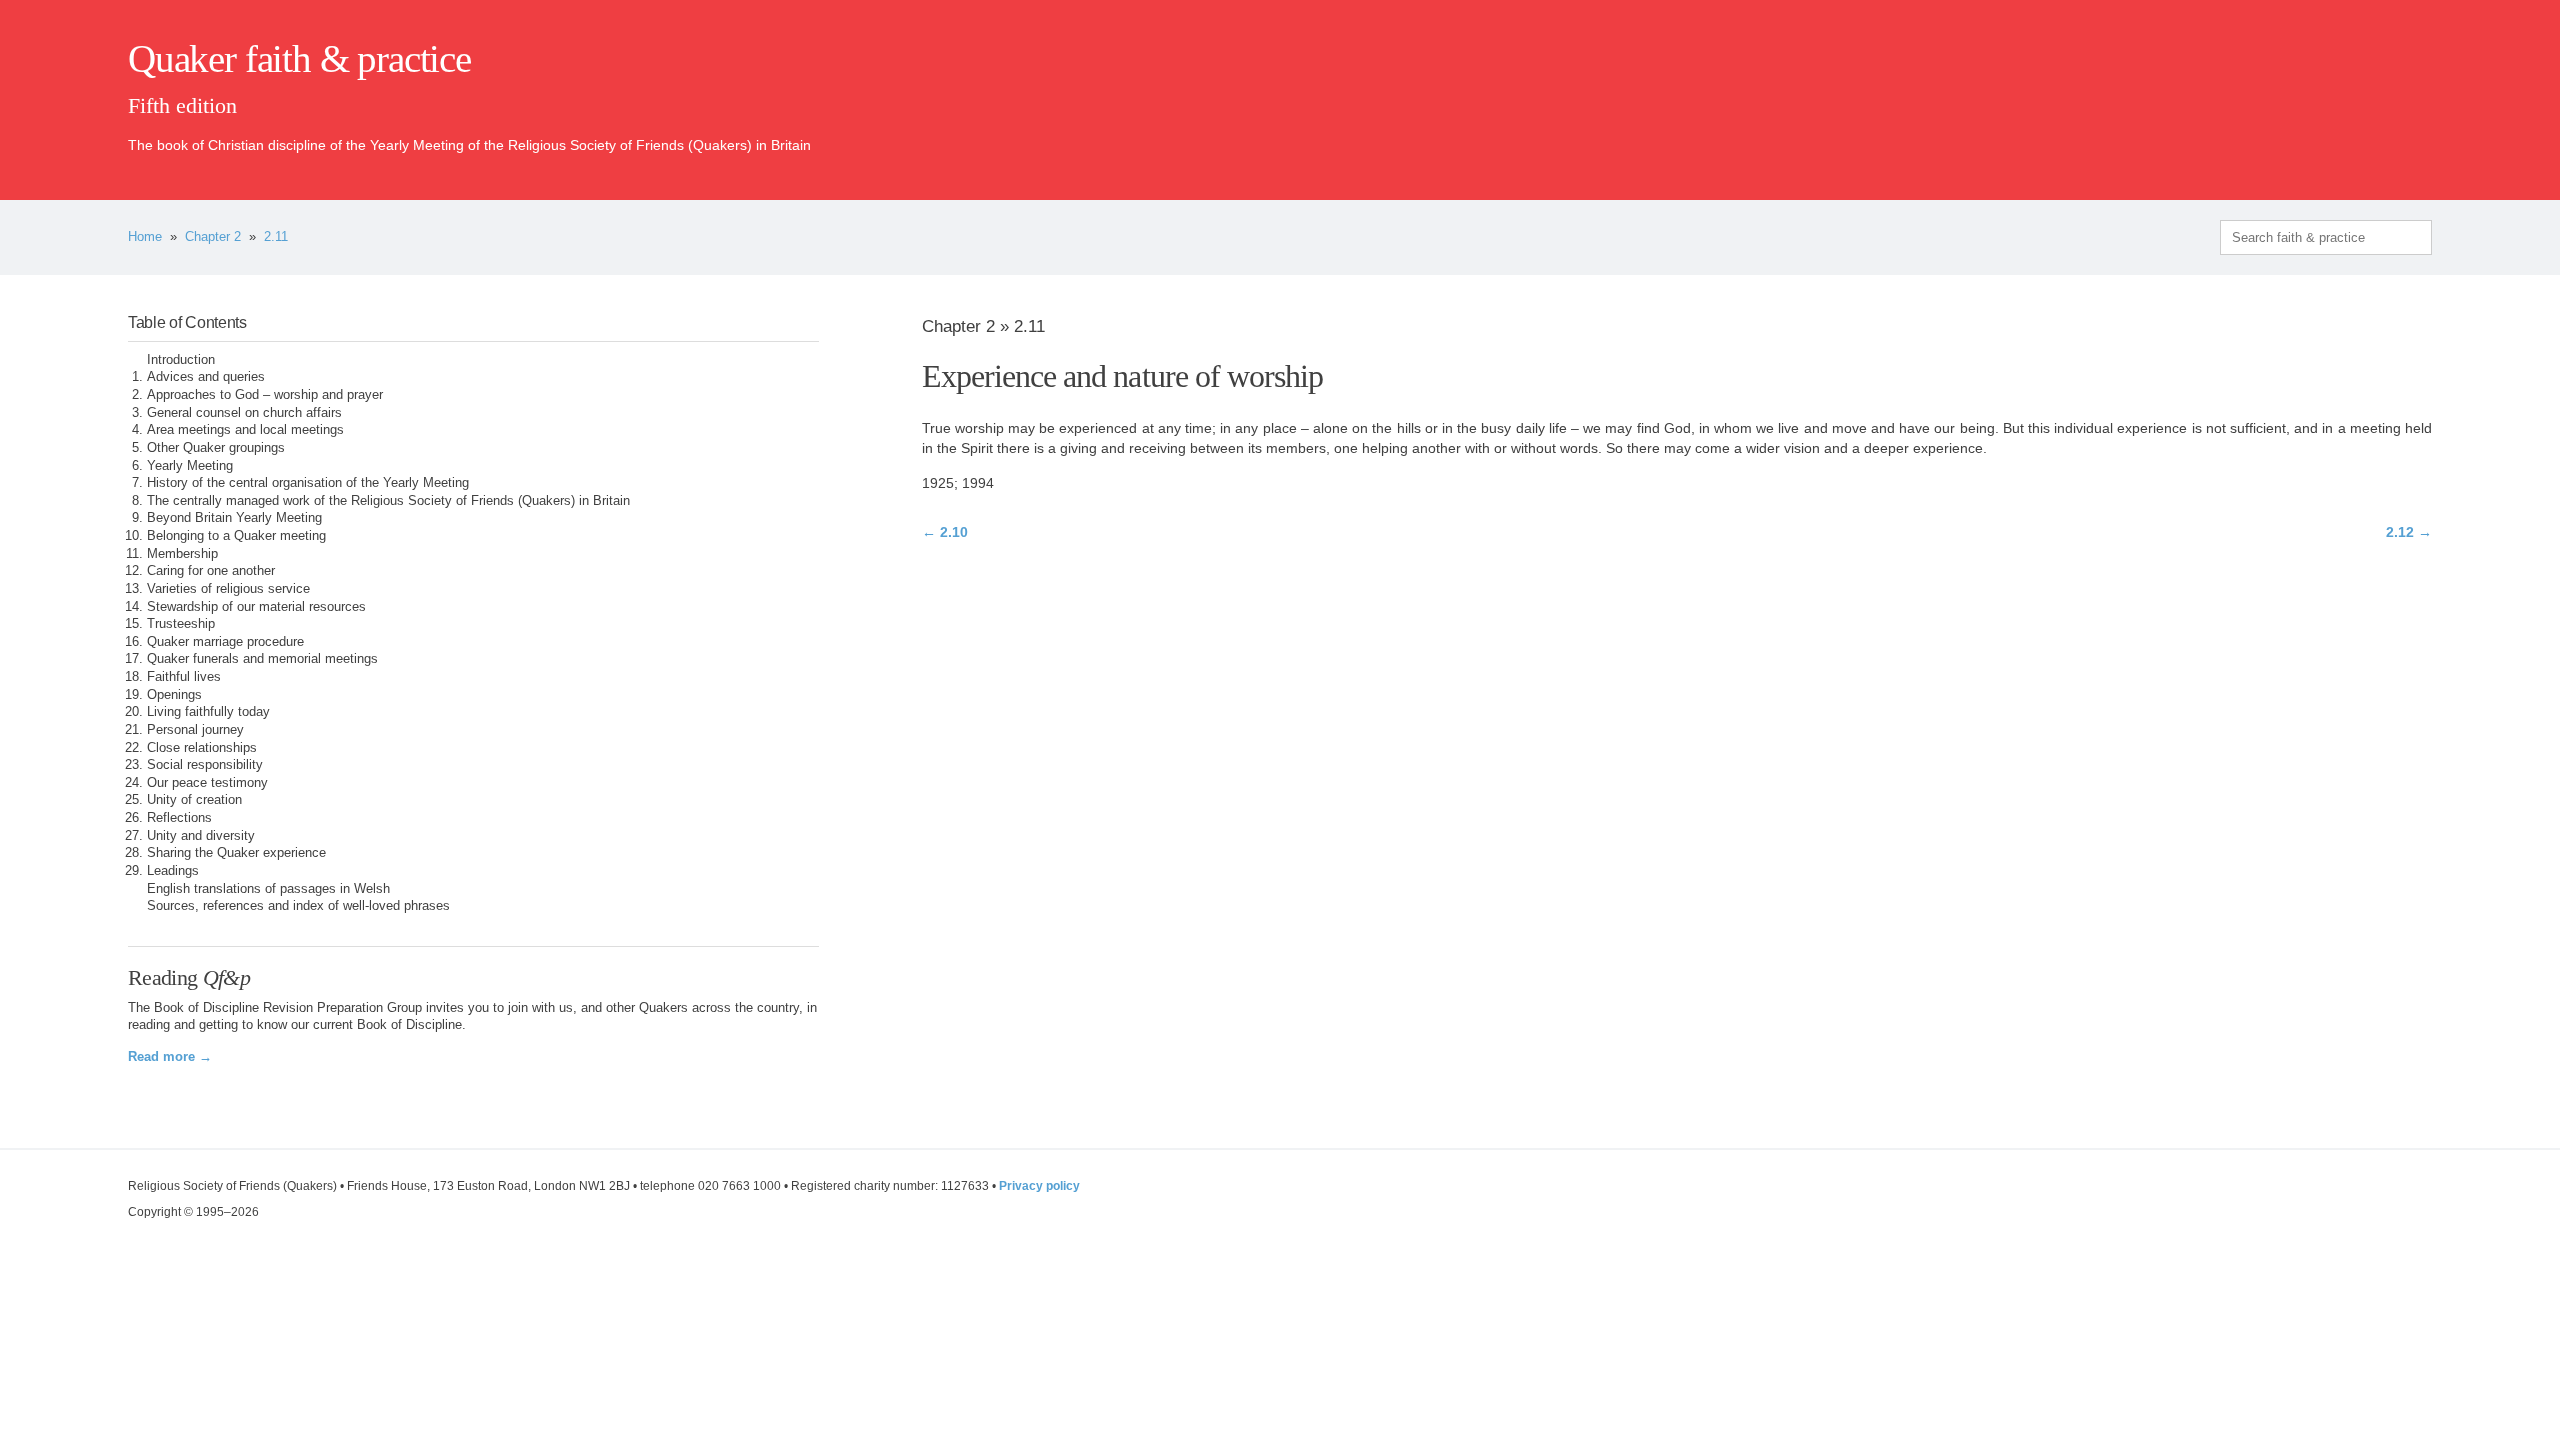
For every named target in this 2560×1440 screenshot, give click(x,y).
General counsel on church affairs (244, 413)
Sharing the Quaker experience (236, 853)
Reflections (179, 818)
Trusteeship (181, 624)
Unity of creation (194, 800)
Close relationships (202, 748)
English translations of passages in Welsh (268, 889)
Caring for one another (211, 571)
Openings (174, 695)
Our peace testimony (207, 783)
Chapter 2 (213, 237)
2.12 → (2409, 532)
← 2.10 (945, 532)
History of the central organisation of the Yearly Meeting (308, 483)
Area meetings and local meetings (245, 430)
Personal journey (195, 730)
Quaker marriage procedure (225, 642)
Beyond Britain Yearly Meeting (234, 518)
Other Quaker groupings (216, 448)
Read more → (170, 1057)
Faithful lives (184, 677)
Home (145, 237)
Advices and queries (206, 377)
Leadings (173, 871)
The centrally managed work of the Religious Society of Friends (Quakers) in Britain (388, 501)
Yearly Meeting (190, 466)
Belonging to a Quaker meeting (236, 536)
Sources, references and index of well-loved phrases (298, 906)
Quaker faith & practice (299, 59)
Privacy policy (1039, 1186)
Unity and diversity (201, 836)
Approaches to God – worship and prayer (265, 395)
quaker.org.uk (2372, 92)
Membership (182, 554)
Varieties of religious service (228, 589)
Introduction (181, 360)
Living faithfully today (208, 712)
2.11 (276, 237)
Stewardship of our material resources (256, 607)
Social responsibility (205, 765)
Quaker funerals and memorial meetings (262, 659)
